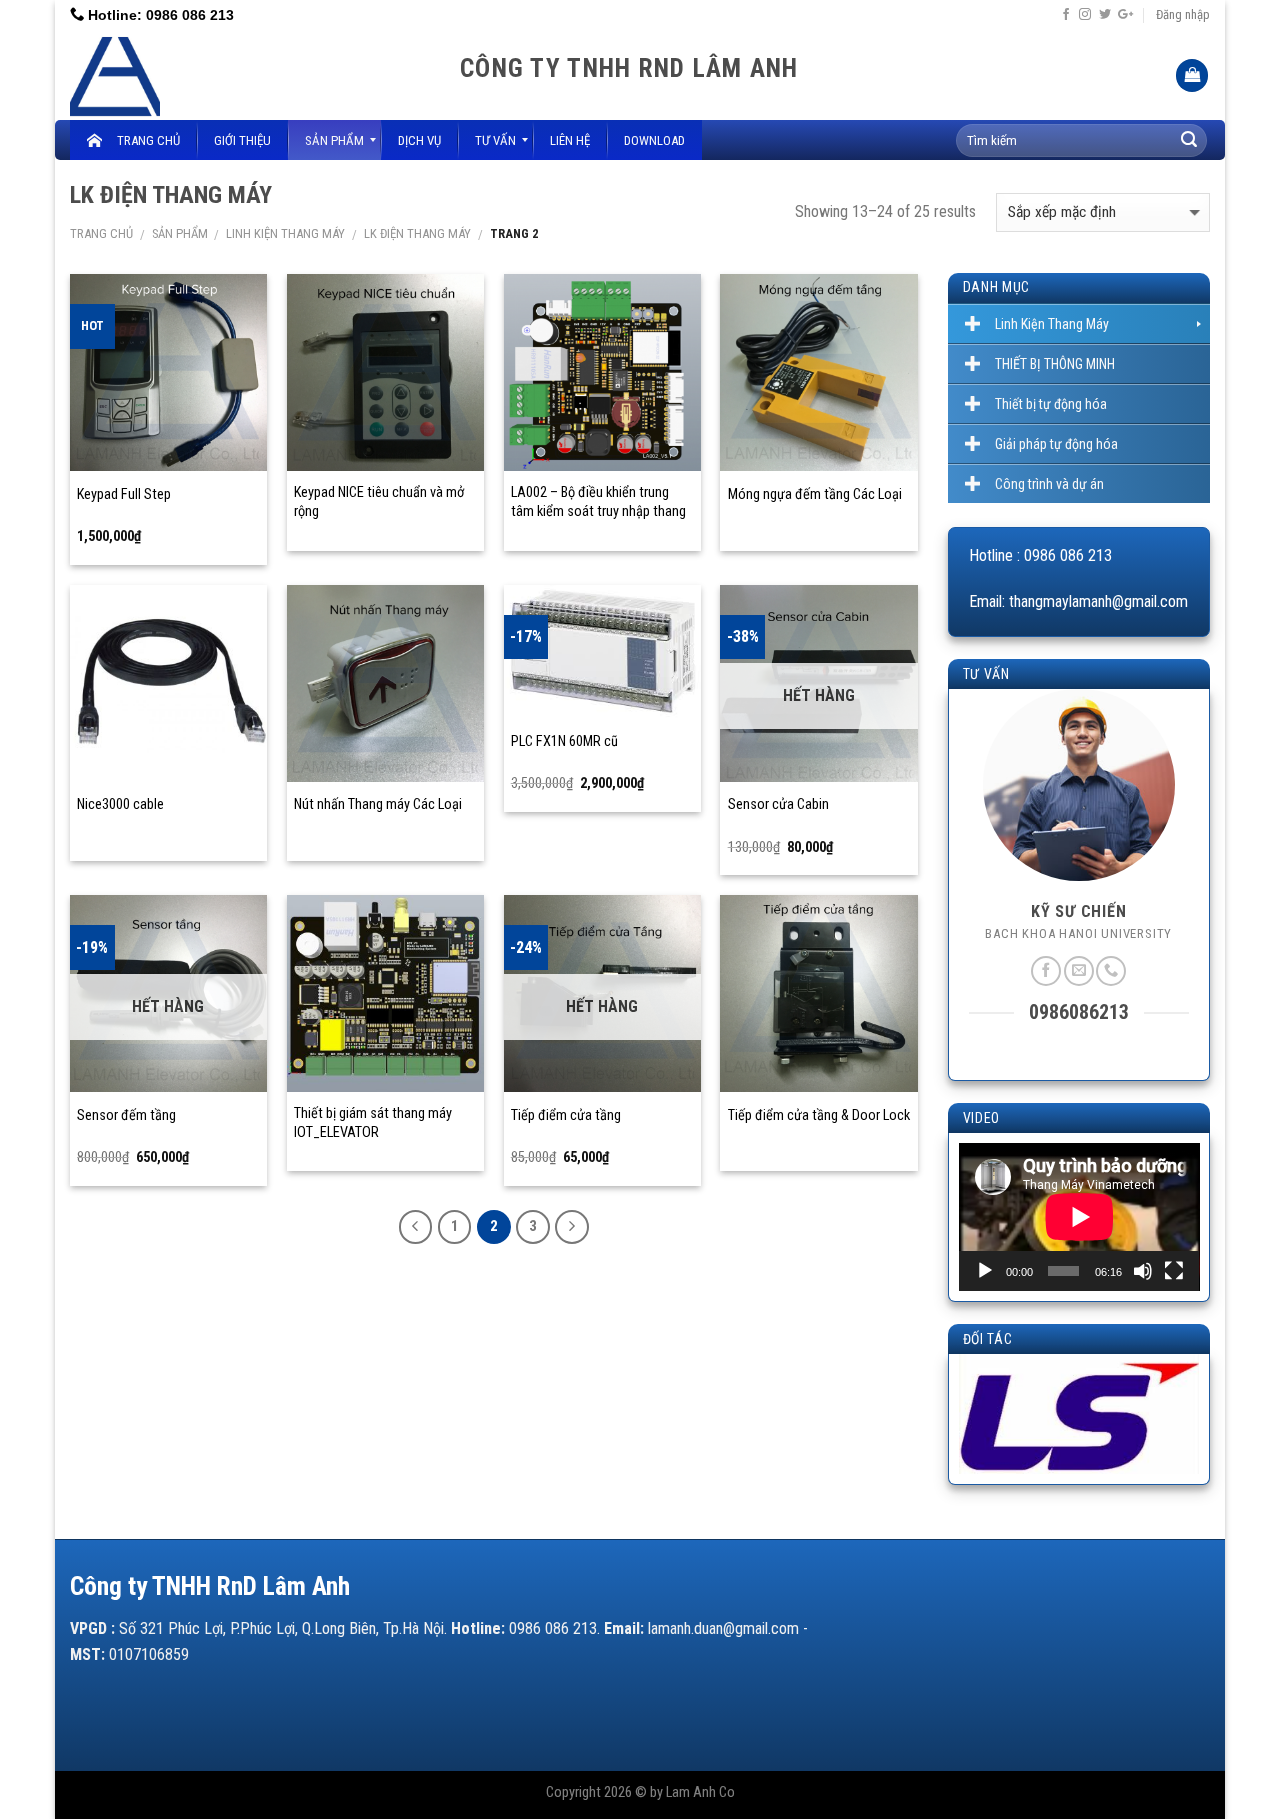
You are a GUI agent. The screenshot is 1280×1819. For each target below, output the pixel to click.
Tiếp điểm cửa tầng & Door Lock (819, 1115)
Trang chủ (101, 233)
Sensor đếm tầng (126, 1115)
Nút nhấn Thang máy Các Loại (378, 804)
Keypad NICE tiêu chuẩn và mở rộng (379, 502)
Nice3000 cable (120, 804)
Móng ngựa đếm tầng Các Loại (815, 494)
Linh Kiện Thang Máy (285, 233)
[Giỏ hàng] (1192, 75)
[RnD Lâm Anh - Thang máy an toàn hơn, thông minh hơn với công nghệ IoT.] (250, 75)
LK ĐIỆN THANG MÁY (417, 233)
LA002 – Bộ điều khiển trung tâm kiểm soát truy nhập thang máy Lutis (598, 511)
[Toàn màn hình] (1174, 1271)
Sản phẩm (180, 233)
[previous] (988, 1421)
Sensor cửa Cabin (778, 804)
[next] (1169, 1421)
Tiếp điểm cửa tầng (566, 1115)
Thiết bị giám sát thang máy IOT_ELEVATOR (373, 1123)
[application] (1079, 1217)
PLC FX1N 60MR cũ (564, 741)
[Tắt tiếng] (1143, 1271)
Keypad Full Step (124, 494)
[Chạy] (985, 1271)
